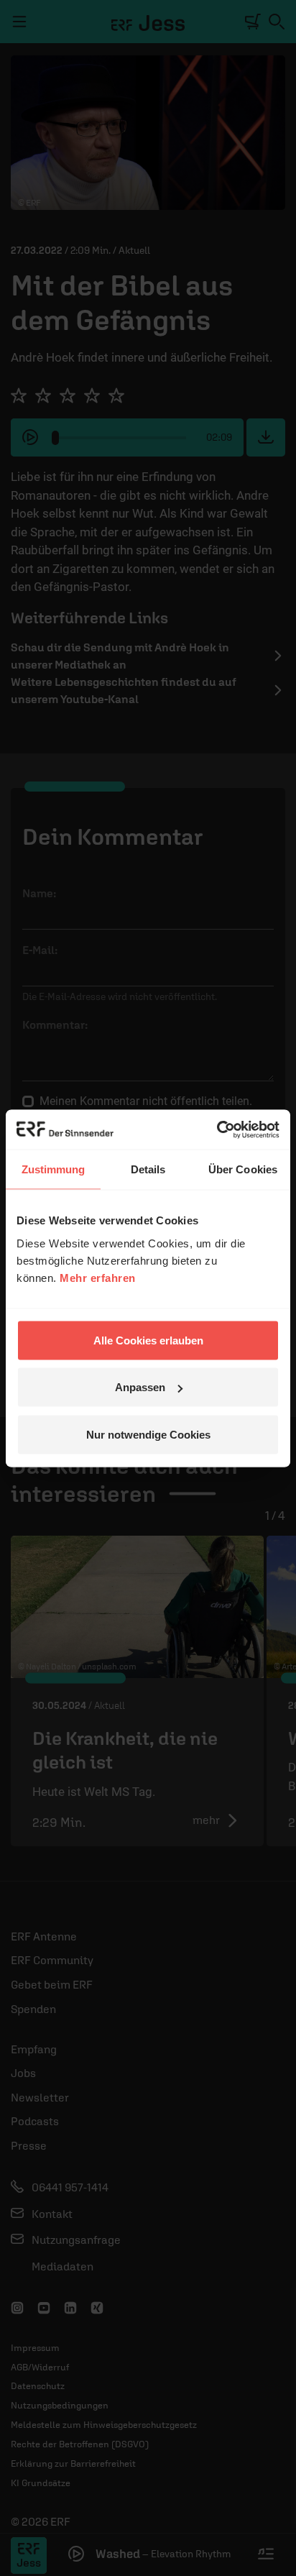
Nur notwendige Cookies (148, 1434)
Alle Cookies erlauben (148, 1340)
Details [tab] (148, 1169)
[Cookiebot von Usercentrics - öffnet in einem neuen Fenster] (217, 1129)
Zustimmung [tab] (54, 1169)
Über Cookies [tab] (243, 1169)
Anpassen (140, 1387)
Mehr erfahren (98, 1277)
